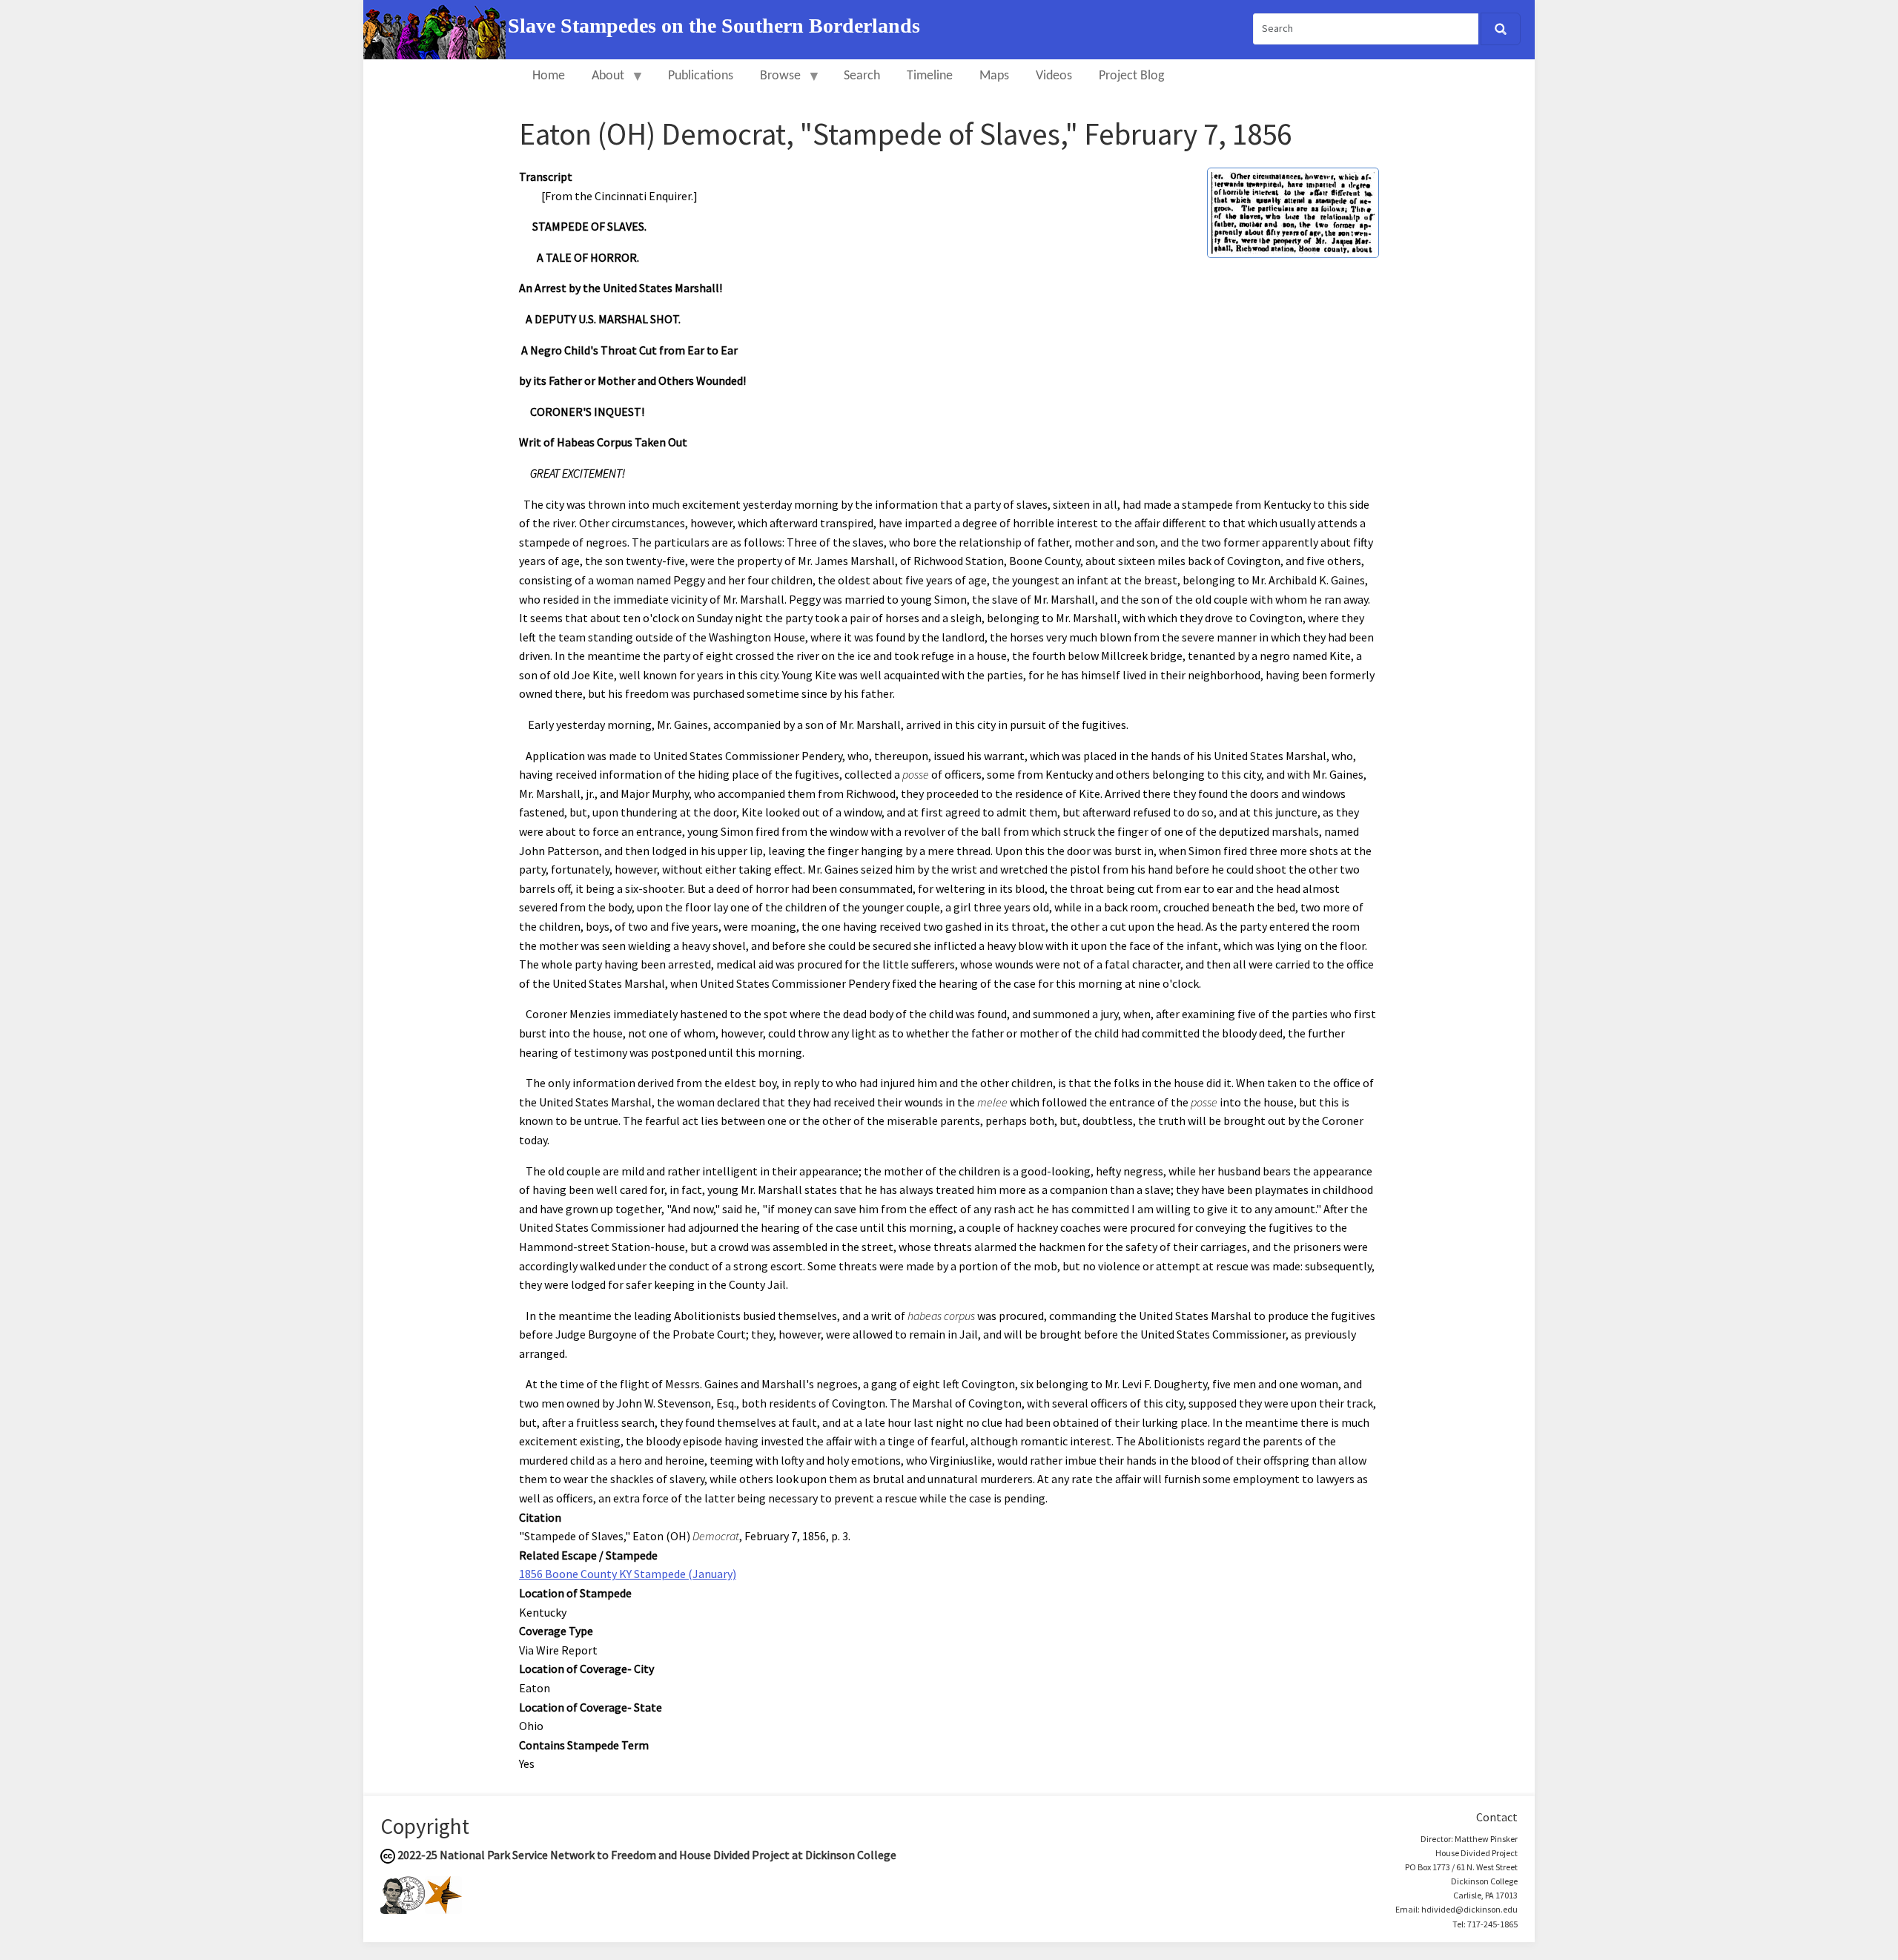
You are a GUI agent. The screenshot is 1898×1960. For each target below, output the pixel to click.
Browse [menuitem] (774, 83)
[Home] (436, 28)
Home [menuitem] (549, 76)
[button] (1293, 211)
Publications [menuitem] (701, 76)
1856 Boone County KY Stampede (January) (628, 1574)
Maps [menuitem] (994, 76)
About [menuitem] (601, 83)
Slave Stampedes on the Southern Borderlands (714, 26)
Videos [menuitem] (1054, 76)
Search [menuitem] (862, 76)
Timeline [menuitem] (930, 76)
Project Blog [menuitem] (1131, 76)
